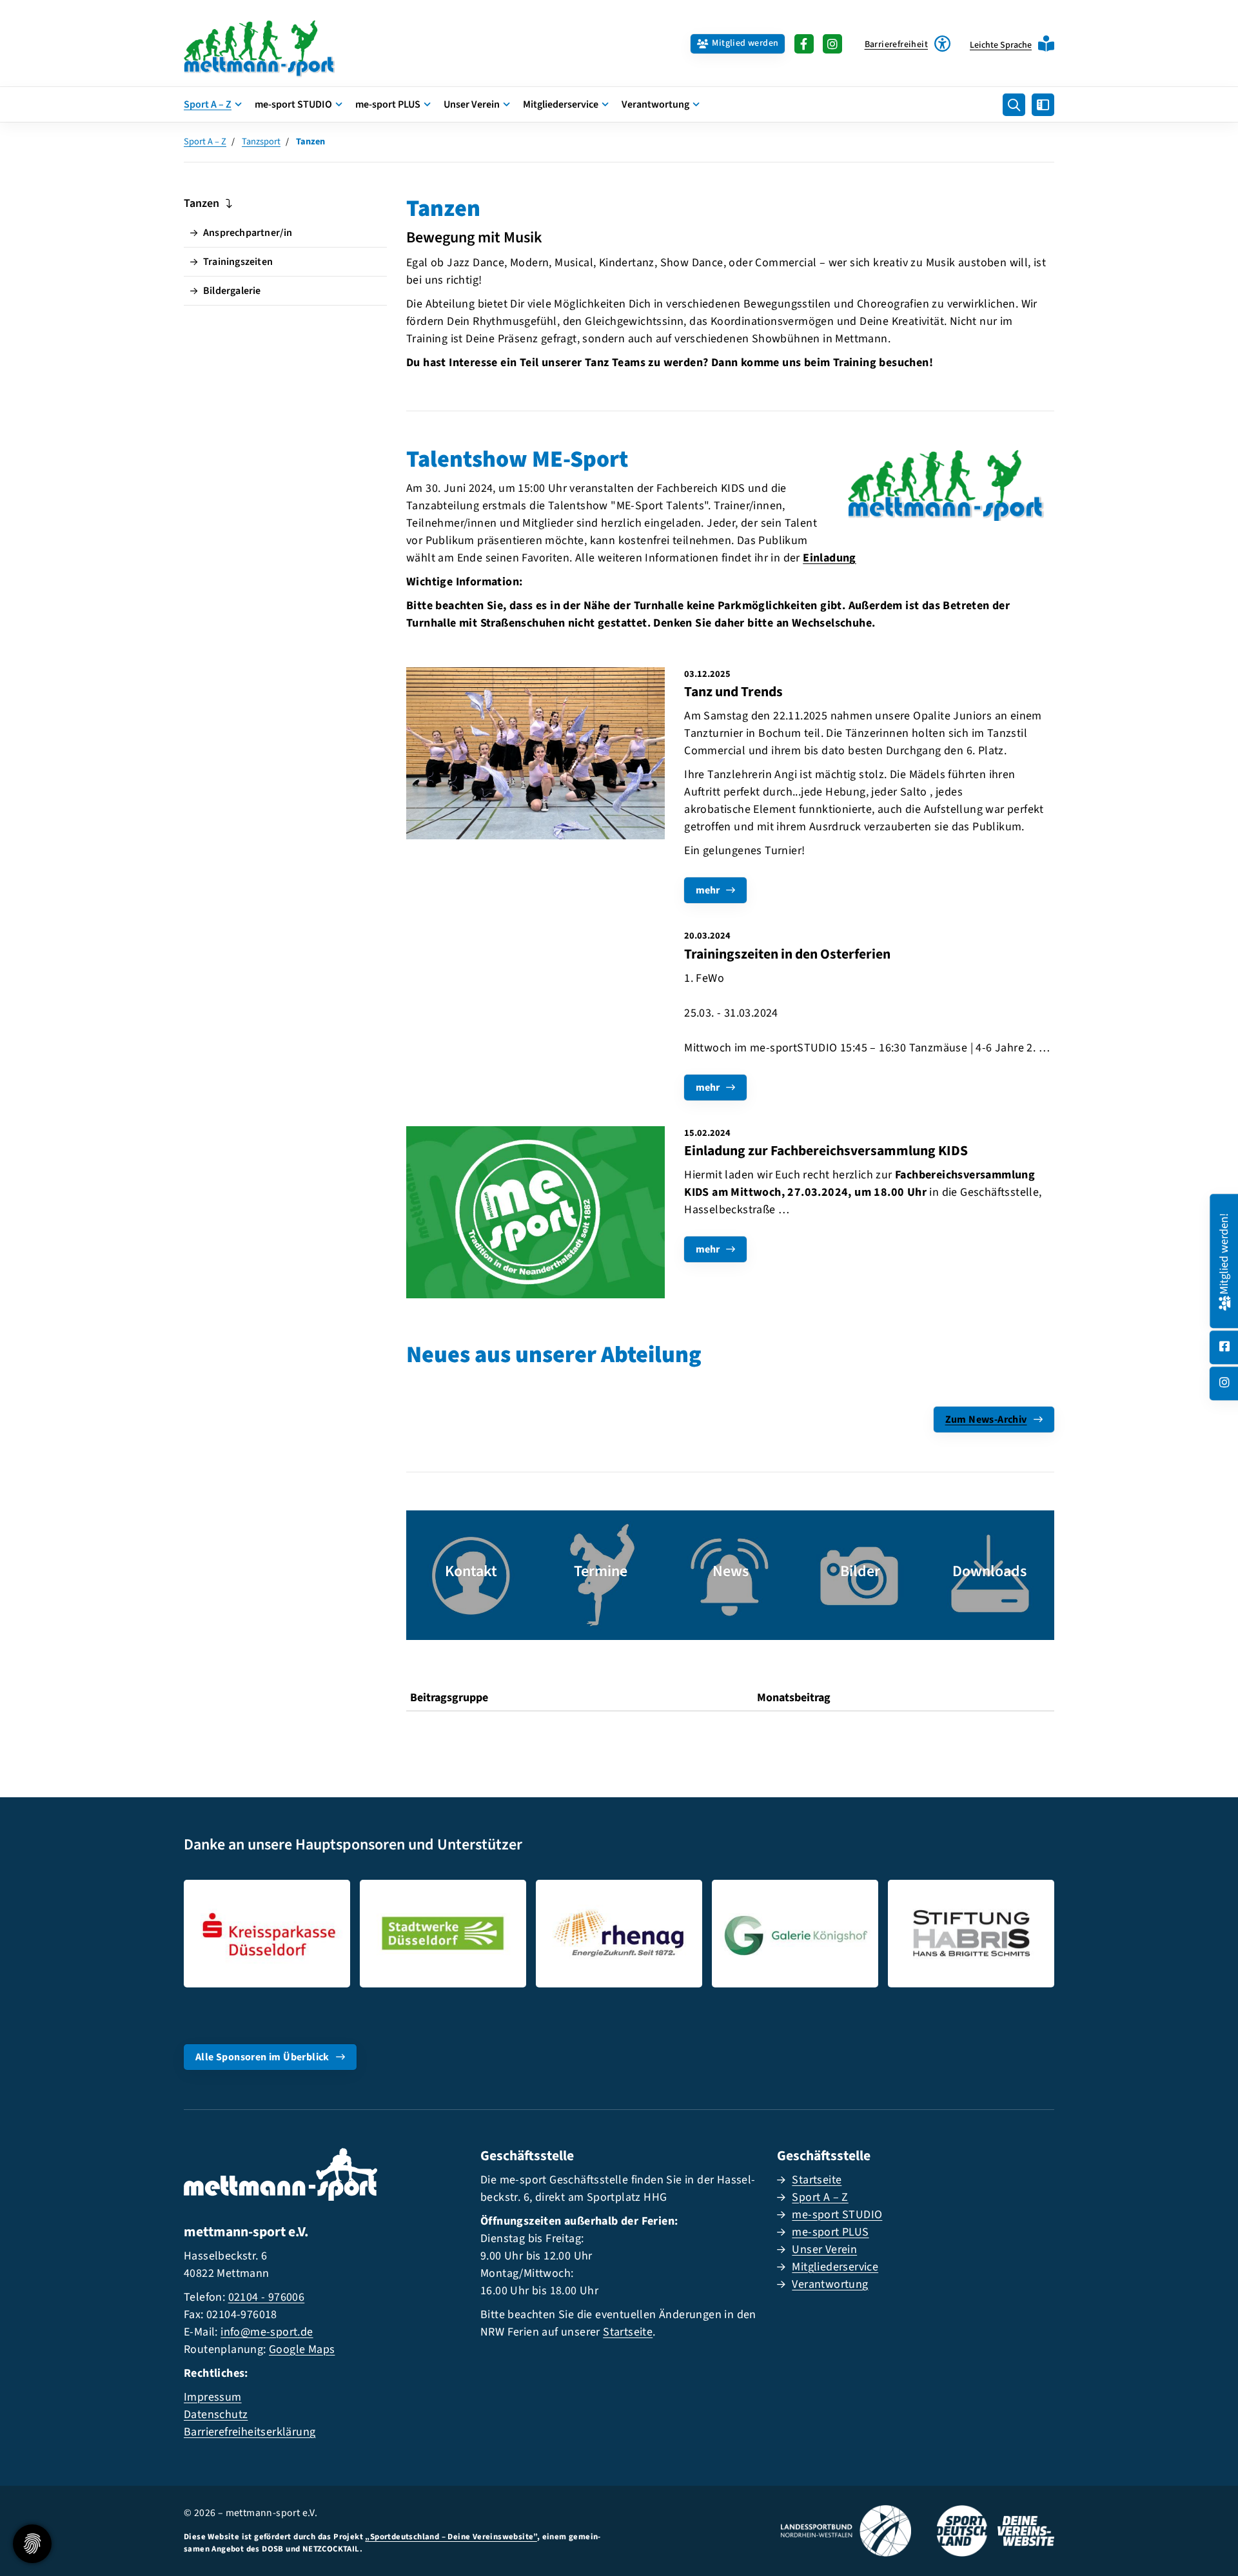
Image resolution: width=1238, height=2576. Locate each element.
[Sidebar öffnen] (1043, 105)
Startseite (628, 2332)
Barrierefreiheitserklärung (250, 2432)
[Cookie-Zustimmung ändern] (32, 2544)
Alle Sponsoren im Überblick (262, 2057)
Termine (601, 1571)
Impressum (213, 2397)
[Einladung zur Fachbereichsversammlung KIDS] (535, 1213)
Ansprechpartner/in (248, 233)
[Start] (280, 44)
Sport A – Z (208, 104)
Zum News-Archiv (986, 1420)
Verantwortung (655, 104)
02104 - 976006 (267, 2297)
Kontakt (471, 1571)
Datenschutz (216, 2415)
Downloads (989, 1571)
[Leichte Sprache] (1046, 44)
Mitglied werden (745, 43)
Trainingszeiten (238, 262)
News (731, 1571)
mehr (708, 890)
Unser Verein (472, 104)
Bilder (860, 1571)
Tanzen (201, 203)
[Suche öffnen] (1014, 105)
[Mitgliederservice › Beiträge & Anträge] (1224, 1302)
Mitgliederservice (561, 104)
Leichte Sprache (1001, 45)
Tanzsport (261, 141)
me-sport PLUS (388, 104)
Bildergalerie (232, 291)
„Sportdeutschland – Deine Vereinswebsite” (451, 2537)
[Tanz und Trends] (535, 753)
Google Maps (302, 2349)
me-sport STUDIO (293, 104)
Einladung (830, 558)
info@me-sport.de (267, 2332)
